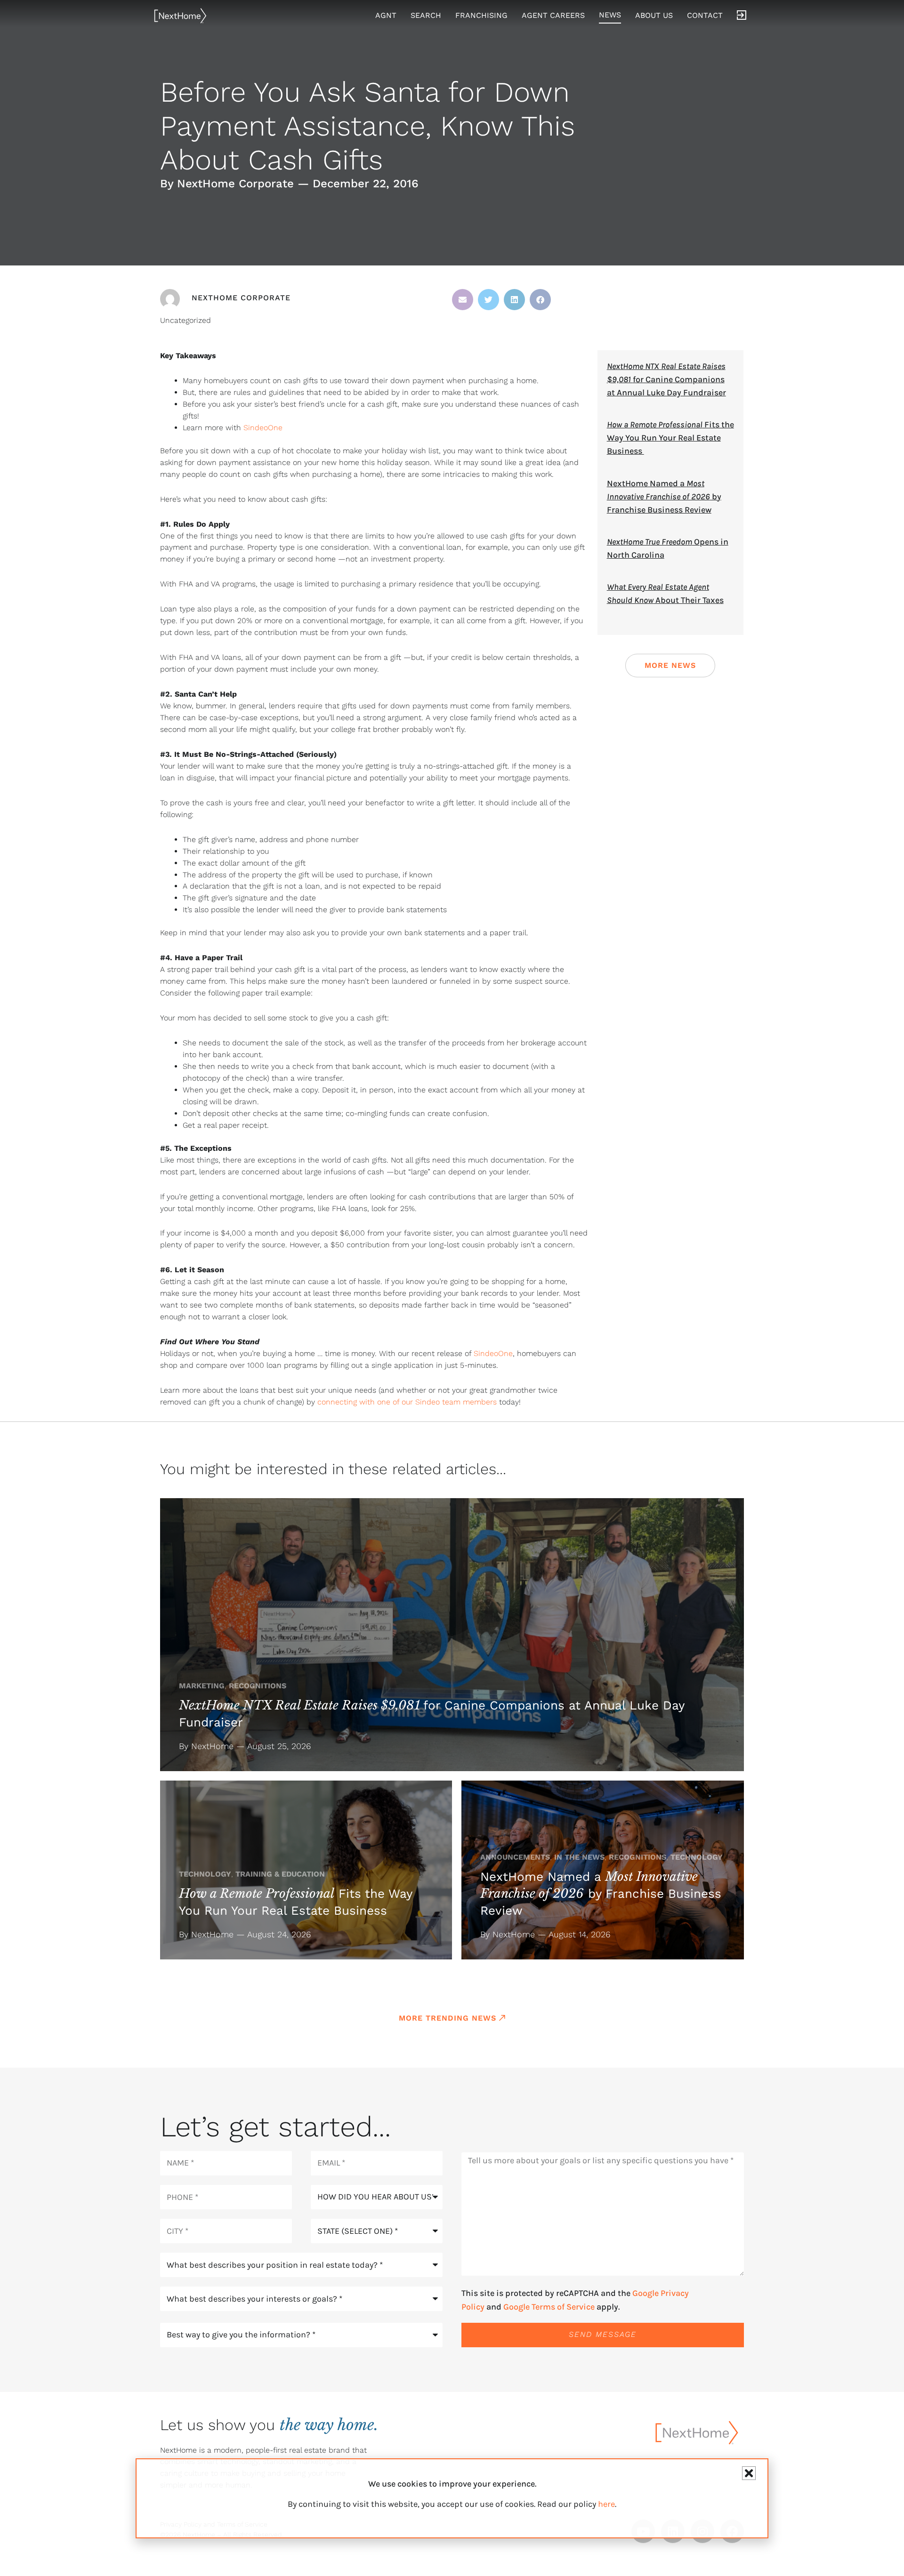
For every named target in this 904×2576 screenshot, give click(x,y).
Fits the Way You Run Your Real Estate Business (670, 438)
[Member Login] (742, 16)
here (606, 2504)
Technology (205, 1874)
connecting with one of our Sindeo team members (407, 1402)
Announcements (515, 1857)
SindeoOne (263, 428)
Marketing (202, 1686)
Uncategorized (186, 320)
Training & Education (280, 1874)
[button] (463, 300)
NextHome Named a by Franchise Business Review (664, 497)
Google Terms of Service (549, 2307)
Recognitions (258, 1686)
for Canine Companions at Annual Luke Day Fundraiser (666, 379)
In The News (579, 1857)
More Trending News (448, 2018)
